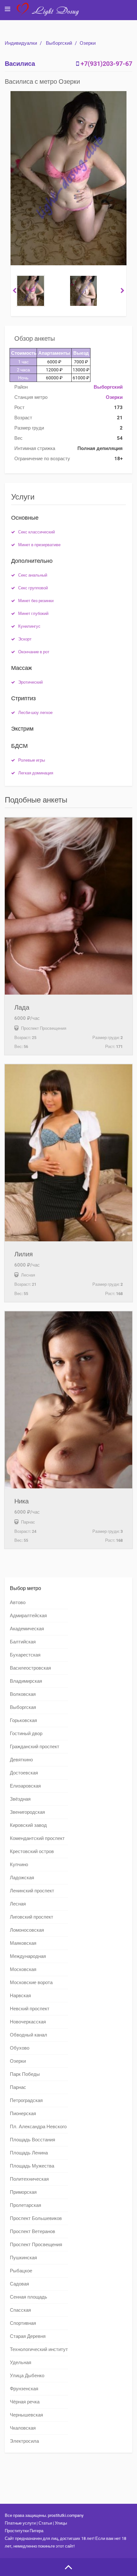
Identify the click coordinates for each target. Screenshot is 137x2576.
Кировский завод (28, 1825)
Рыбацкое (21, 2271)
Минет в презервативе (39, 545)
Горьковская (23, 1720)
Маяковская (23, 1943)
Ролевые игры (32, 760)
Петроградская (26, 2100)
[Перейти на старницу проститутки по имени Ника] (68, 1400)
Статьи (45, 2523)
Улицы (61, 2523)
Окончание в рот (34, 652)
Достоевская (24, 1773)
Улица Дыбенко (27, 2376)
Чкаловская (23, 2428)
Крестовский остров (32, 1851)
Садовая (19, 2284)
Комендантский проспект (37, 1838)
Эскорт (25, 639)
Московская (23, 1969)
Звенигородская (27, 1812)
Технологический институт (39, 2349)
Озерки (88, 43)
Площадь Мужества (32, 2166)
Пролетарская (25, 2205)
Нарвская (20, 1996)
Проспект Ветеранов (32, 2231)
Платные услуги (20, 2523)
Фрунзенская (24, 2389)
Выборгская (23, 1707)
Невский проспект (30, 2009)
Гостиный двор (26, 1734)
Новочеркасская (28, 2022)
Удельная (21, 2363)
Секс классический (36, 532)
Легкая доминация (36, 773)
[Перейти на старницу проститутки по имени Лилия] (68, 1153)
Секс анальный (33, 575)
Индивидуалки (21, 43)
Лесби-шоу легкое (35, 713)
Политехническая (29, 2179)
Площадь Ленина (29, 2153)
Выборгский (59, 43)
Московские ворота (31, 1982)
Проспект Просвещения (36, 2245)
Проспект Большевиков (36, 2218)
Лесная (18, 1904)
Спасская (20, 2310)
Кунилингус (29, 626)
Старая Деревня (28, 2336)
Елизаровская (25, 1786)
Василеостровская (30, 1668)
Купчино (19, 1865)
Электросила (24, 2441)
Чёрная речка (25, 2402)
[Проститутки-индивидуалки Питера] (51, 14)
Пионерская (23, 2114)
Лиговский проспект (32, 1917)
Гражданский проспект (35, 1747)
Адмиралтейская (28, 1616)
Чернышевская (26, 2415)
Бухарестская (25, 1655)
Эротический (30, 682)
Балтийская (23, 1642)
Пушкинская (23, 2258)
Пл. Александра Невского (38, 2127)
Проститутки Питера (24, 2531)
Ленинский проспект (32, 1891)
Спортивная (23, 2323)
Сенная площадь (29, 2297)
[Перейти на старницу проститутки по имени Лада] (68, 906)
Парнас (18, 2087)
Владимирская (26, 1681)
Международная (28, 1956)
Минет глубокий (33, 613)
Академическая (27, 1629)
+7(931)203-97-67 (106, 64)
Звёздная (20, 1799)
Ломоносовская (27, 1930)
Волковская (23, 1694)
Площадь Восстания (32, 2140)
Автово (18, 1602)
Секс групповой (33, 588)
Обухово (20, 2048)
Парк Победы (25, 2074)
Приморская (23, 2192)
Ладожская (22, 1878)
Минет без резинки (36, 601)
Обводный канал (29, 2035)
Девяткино (21, 1760)
